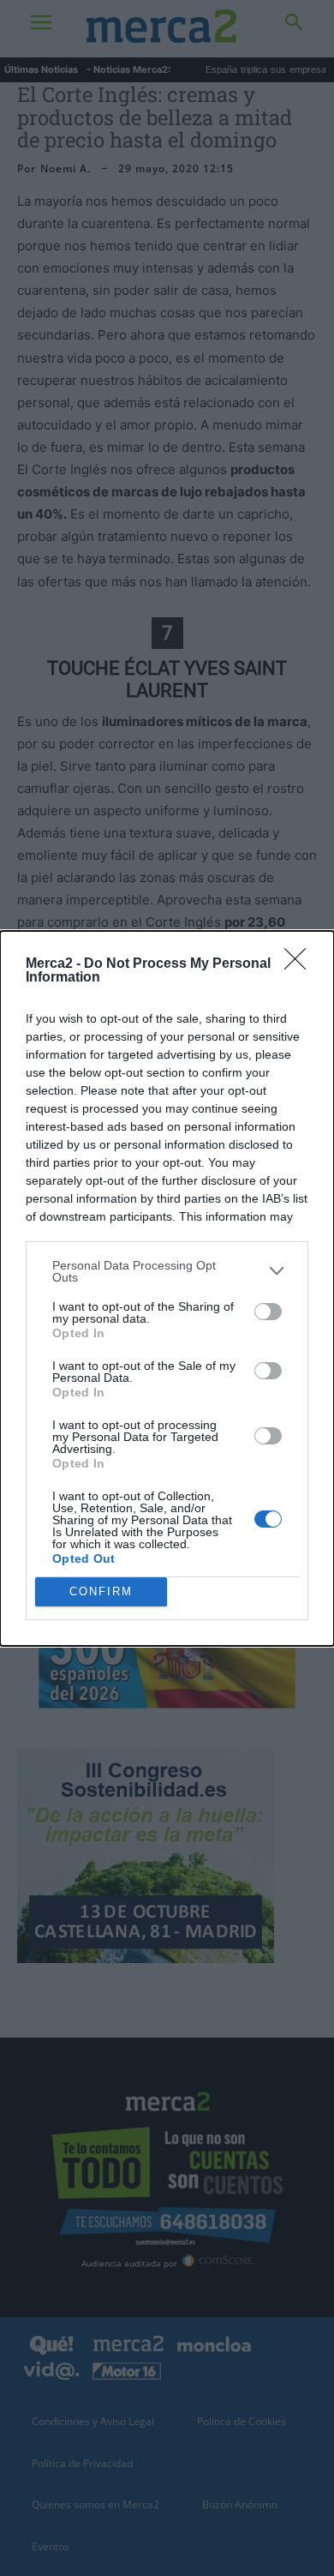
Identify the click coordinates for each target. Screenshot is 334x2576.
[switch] (268, 1312)
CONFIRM (101, 1591)
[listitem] (167, 1271)
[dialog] (167, 1288)
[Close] (301, 964)
